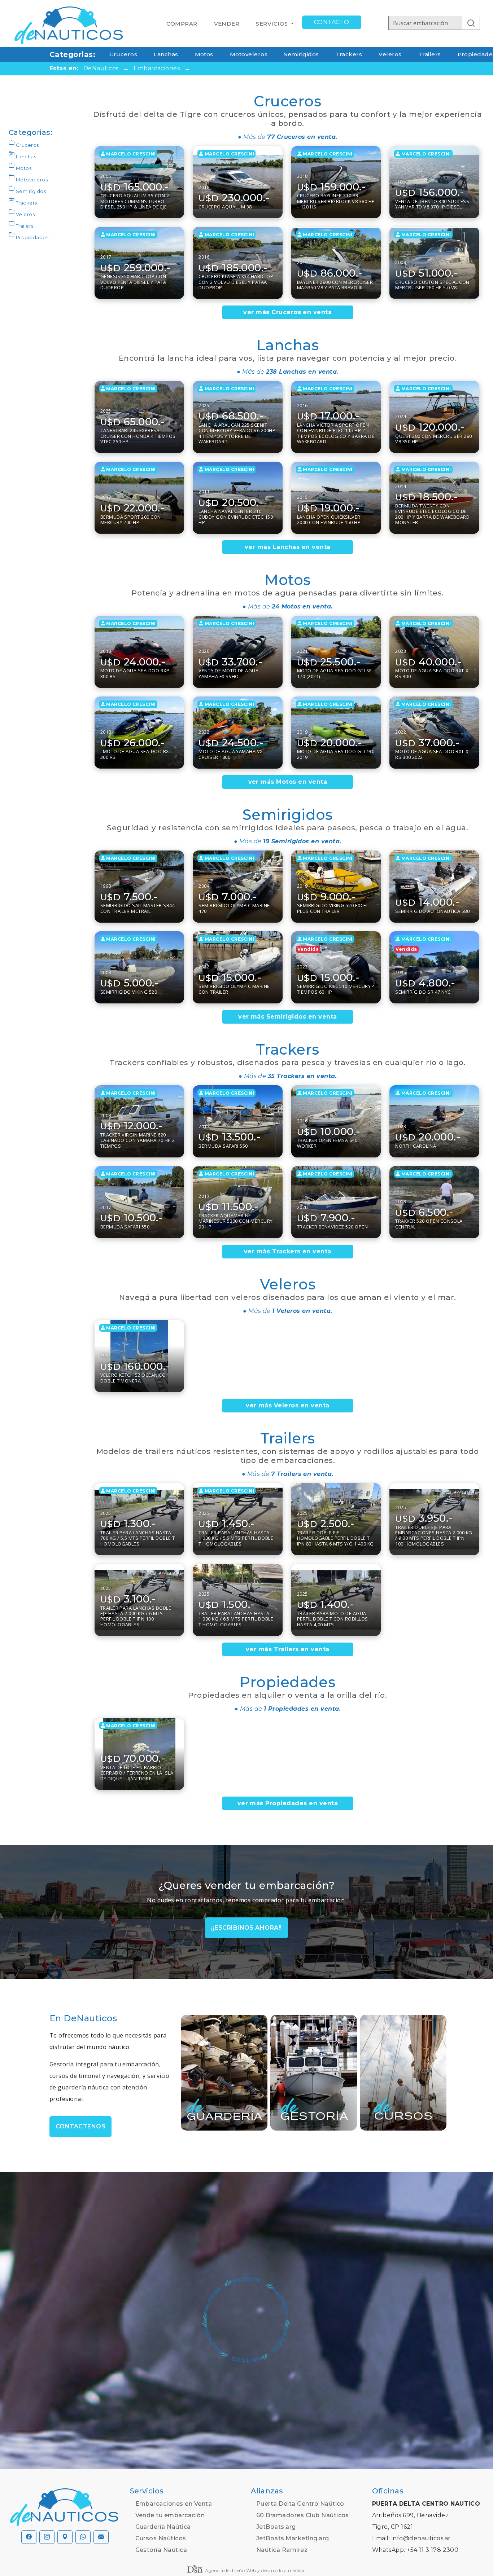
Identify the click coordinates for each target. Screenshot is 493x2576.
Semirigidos (301, 54)
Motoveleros (249, 54)
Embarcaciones (157, 68)
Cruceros (123, 54)
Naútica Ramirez (282, 2550)
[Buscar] (471, 23)
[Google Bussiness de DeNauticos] (65, 2537)
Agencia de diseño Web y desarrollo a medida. (255, 2570)
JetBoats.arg (276, 2527)
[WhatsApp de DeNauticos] (83, 2537)
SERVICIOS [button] (273, 24)
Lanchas (166, 54)
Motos (204, 54)
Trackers (349, 54)
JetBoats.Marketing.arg (293, 2538)
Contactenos (80, 2126)
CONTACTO (332, 22)
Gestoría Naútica (161, 2550)
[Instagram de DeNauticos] (47, 2537)
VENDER (227, 24)
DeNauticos (101, 68)
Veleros (390, 54)
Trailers (430, 54)
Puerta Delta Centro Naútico (300, 2504)
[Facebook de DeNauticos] (29, 2537)
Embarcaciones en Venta (174, 2504)
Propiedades (32, 237)
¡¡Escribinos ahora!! (247, 1928)
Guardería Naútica (163, 2527)
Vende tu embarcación (170, 2515)
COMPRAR (182, 24)
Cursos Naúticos (161, 2538)
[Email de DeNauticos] (101, 2537)
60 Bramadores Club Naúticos (303, 2515)
